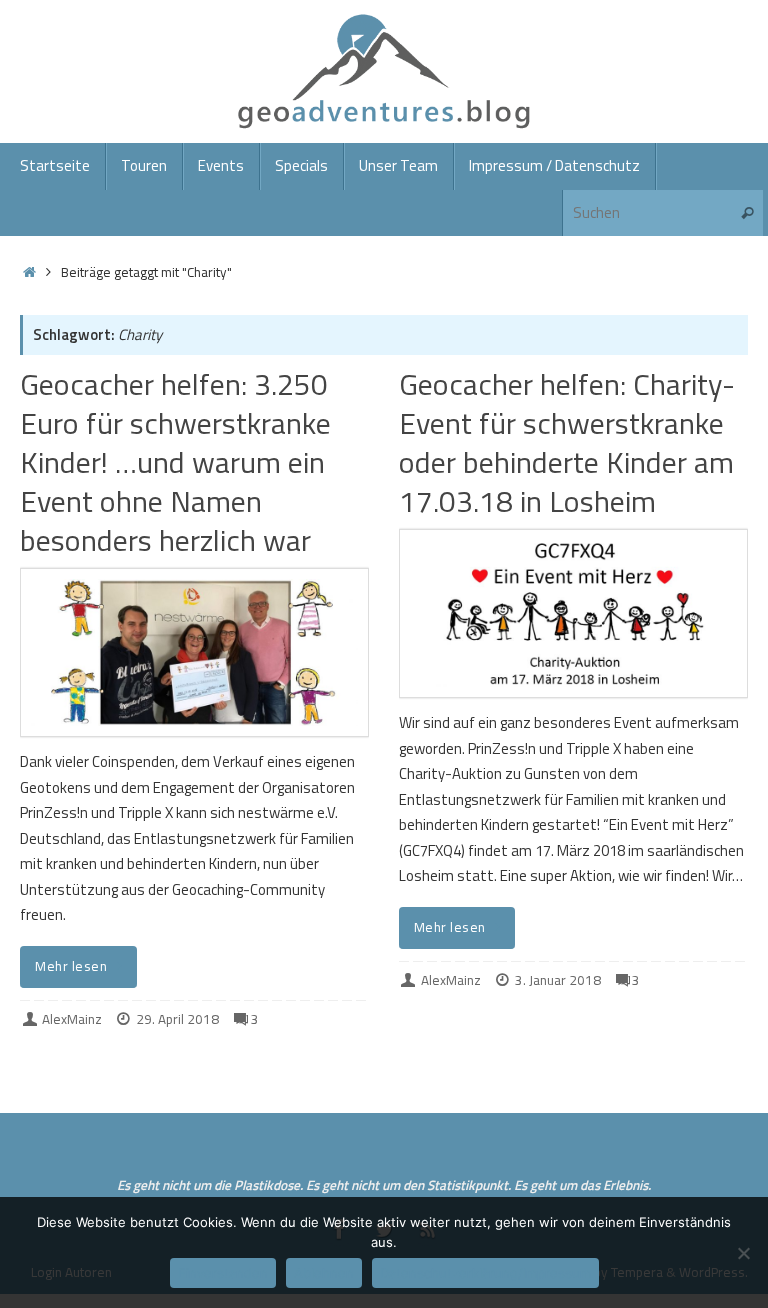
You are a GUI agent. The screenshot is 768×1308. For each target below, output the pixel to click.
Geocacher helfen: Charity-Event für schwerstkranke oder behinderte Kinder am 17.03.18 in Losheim (567, 442)
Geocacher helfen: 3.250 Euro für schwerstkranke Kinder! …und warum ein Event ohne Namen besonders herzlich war (175, 462)
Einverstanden (223, 1273)
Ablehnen (324, 1273)
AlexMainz (72, 1019)
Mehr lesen (71, 966)
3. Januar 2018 (558, 980)
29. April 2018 (177, 1019)
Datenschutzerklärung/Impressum (485, 1273)
